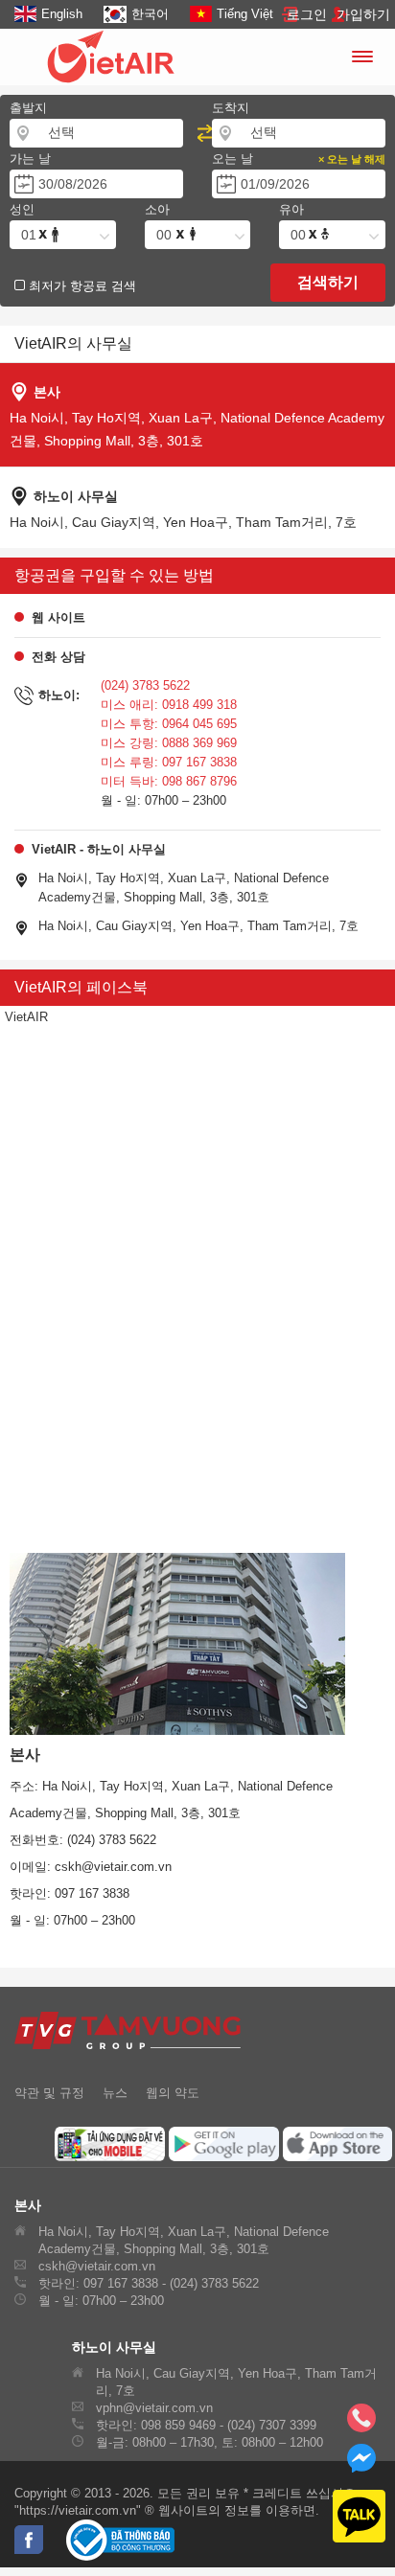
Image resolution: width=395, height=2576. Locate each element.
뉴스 (115, 2093)
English (62, 14)
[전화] (361, 2424)
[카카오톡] (347, 2517)
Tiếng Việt (245, 14)
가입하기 (363, 14)
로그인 (307, 14)
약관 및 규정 (49, 2093)
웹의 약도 (173, 2093)
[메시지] (361, 2466)
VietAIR (26, 1017)
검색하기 (328, 282)
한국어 (150, 14)
